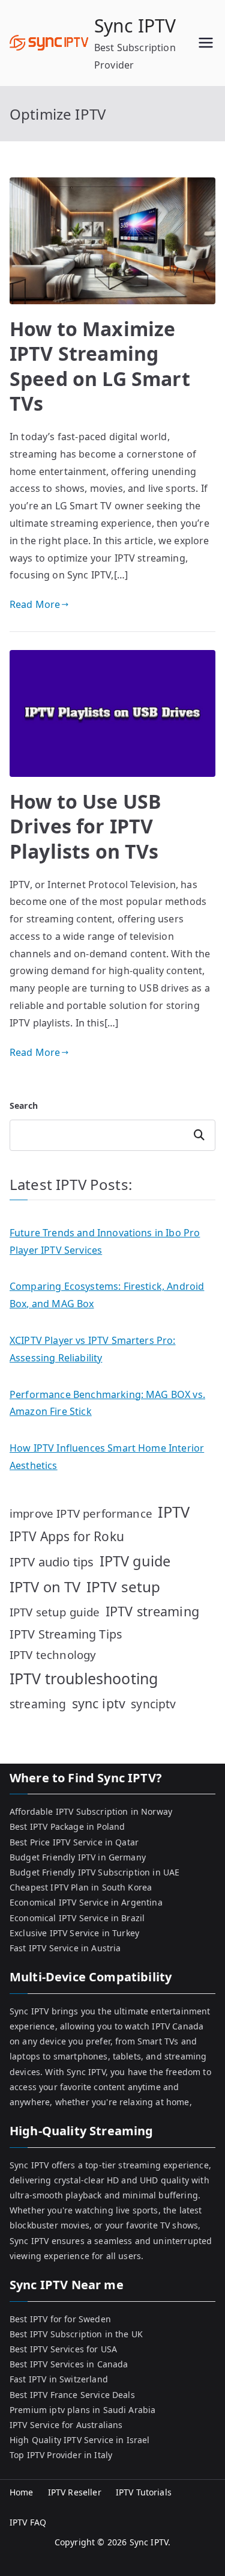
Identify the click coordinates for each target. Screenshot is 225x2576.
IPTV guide (135, 1561)
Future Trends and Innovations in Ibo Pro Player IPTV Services (105, 1241)
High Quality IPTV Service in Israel (80, 2440)
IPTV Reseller (75, 2492)
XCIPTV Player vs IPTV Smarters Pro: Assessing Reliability (93, 1349)
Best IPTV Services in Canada (69, 2364)
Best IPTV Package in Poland (67, 1826)
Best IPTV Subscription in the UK (76, 2334)
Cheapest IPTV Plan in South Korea (81, 1887)
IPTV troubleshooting (84, 1678)
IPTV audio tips (52, 1562)
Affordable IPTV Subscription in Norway (91, 1811)
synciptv (153, 1704)
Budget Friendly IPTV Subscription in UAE (94, 1872)
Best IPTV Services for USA (63, 2349)
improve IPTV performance (81, 1513)
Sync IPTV (135, 26)
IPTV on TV (45, 1587)
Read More (35, 604)
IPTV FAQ (28, 2522)
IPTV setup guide (55, 1612)
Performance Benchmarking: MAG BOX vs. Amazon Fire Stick (107, 1403)
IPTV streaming (152, 1611)
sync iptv (99, 1703)
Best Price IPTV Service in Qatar (74, 1842)
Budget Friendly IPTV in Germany (78, 1857)
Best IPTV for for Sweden (60, 2319)
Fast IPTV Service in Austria (65, 1948)
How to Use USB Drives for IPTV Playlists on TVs (85, 826)
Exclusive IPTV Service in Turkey (74, 1933)
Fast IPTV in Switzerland (59, 2379)
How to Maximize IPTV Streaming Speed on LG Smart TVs (100, 366)
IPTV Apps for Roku (67, 1536)
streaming (38, 1704)
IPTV (174, 1512)
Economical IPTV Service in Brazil (77, 1918)
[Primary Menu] (206, 43)
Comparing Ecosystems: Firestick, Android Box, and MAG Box (107, 1295)
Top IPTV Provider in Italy (61, 2455)
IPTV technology (53, 1654)
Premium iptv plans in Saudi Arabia (82, 2410)
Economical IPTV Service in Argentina (86, 1902)
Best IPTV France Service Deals (72, 2395)
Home (22, 2492)
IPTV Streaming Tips (66, 1634)
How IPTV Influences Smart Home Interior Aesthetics (107, 1457)
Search (24, 1106)
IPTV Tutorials (144, 2492)
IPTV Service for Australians (66, 2425)
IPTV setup (124, 1587)
